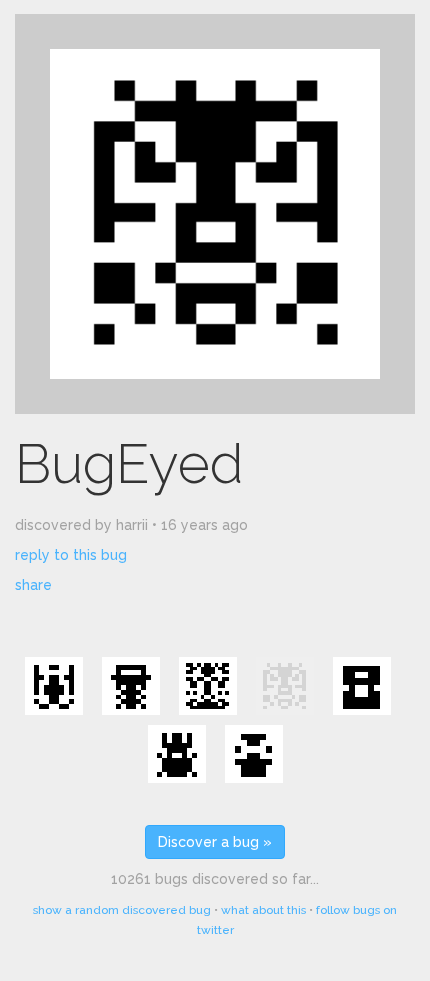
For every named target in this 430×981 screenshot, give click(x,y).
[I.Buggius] (208, 686)
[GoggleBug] (254, 754)
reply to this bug (71, 555)
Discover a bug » (215, 842)
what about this (263, 910)
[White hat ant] (131, 686)
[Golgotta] (54, 686)
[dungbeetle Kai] (177, 754)
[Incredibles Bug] (362, 686)
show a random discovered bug (122, 910)
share (33, 585)
